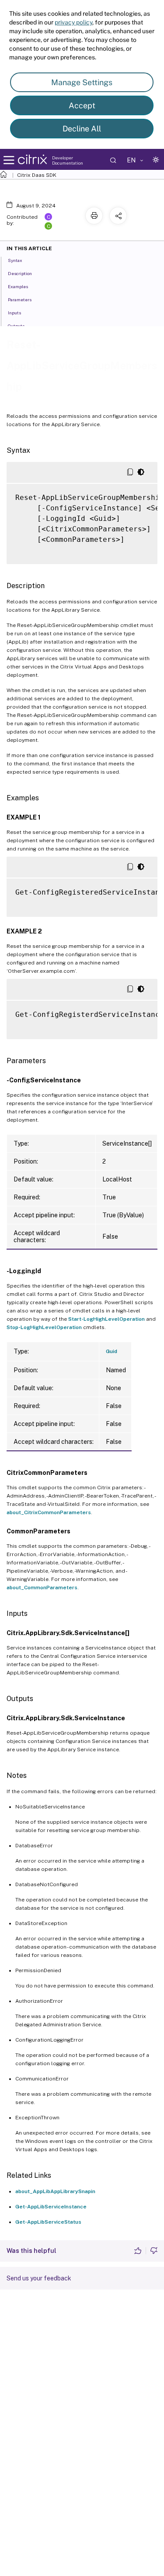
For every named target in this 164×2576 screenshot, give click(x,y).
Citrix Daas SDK (37, 175)
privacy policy (73, 22)
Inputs (14, 313)
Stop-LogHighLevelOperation (44, 1327)
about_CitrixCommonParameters (49, 1512)
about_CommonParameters (42, 1588)
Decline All (82, 129)
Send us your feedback (39, 2278)
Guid (112, 1351)
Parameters (20, 300)
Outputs (16, 326)
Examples (18, 286)
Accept (82, 105)
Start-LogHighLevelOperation (106, 1319)
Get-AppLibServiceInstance (51, 2207)
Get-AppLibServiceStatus (48, 2222)
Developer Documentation (68, 160)
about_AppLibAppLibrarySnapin (55, 2191)
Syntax (15, 260)
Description (20, 273)
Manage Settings (82, 82)
